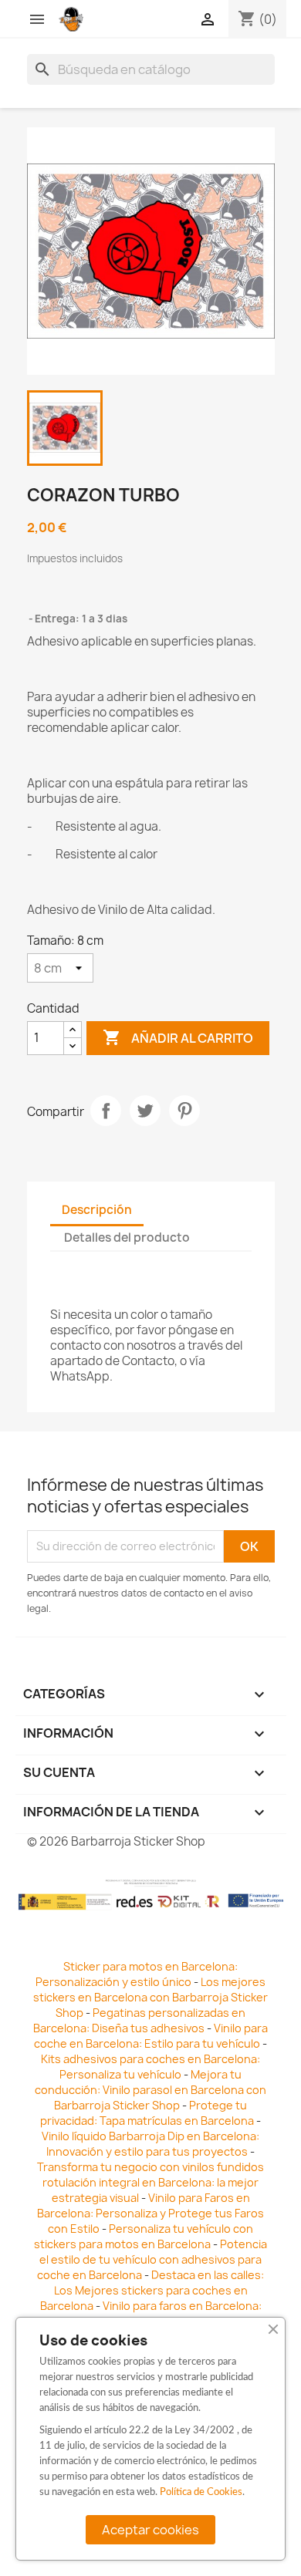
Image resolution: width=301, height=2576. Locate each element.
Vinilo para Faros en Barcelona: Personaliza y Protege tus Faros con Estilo (150, 2213)
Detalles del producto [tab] (127, 1237)
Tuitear (145, 1111)
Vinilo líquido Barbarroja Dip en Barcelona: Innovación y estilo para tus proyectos (150, 2144)
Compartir (106, 1111)
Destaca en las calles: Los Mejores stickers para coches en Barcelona (152, 2290)
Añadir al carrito (178, 1037)
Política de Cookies (201, 2492)
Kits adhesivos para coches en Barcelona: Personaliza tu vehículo (150, 2067)
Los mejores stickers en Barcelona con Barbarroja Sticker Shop (150, 1997)
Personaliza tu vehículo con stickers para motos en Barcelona (144, 2236)
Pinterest (184, 1111)
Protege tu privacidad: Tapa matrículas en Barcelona (147, 2113)
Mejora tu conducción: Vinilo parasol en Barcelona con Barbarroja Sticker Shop (150, 2090)
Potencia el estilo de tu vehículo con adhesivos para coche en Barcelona (152, 2259)
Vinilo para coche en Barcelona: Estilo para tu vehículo (151, 2036)
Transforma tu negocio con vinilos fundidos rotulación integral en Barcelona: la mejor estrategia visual (150, 2182)
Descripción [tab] (97, 1210)
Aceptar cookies (150, 2530)
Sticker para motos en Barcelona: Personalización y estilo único (137, 1974)
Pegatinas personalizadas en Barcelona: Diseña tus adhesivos (139, 2020)
